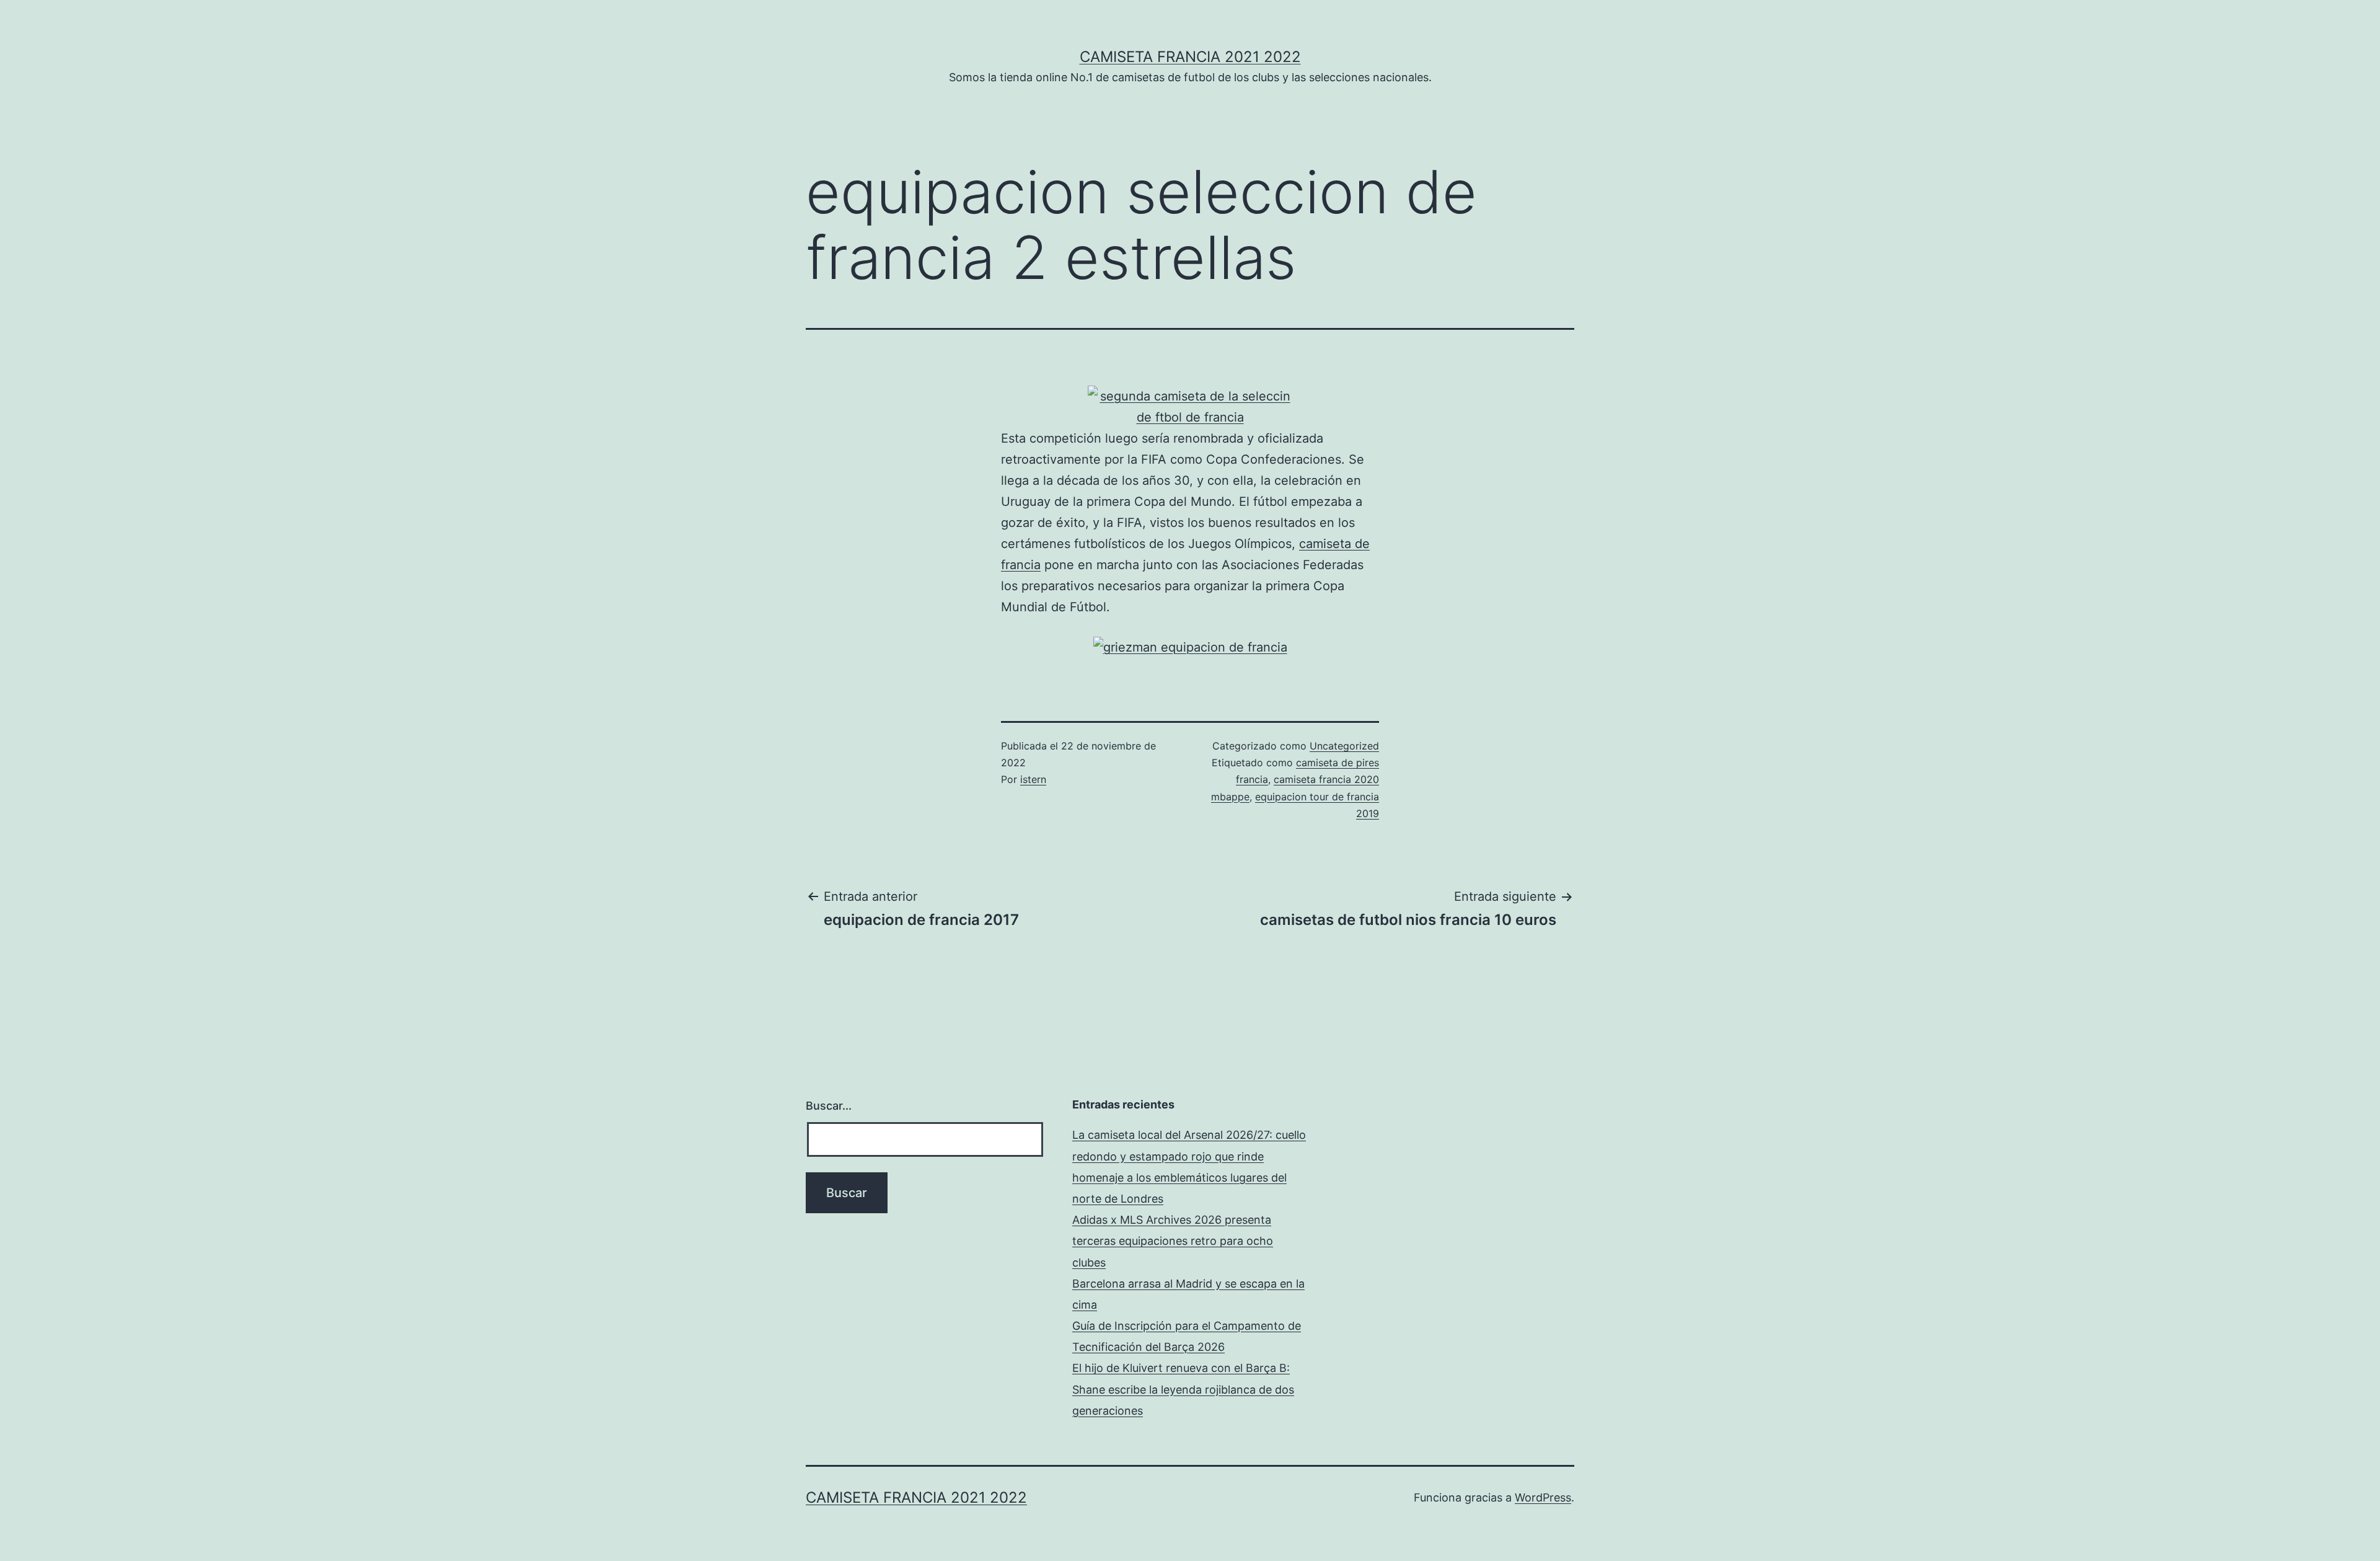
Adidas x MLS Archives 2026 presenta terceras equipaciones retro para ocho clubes (1173, 1241)
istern (1033, 779)
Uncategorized (1344, 746)
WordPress (1543, 1497)
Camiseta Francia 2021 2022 (1190, 57)
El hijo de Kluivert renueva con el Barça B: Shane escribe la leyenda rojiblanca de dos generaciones (1183, 1389)
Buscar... (829, 1106)
